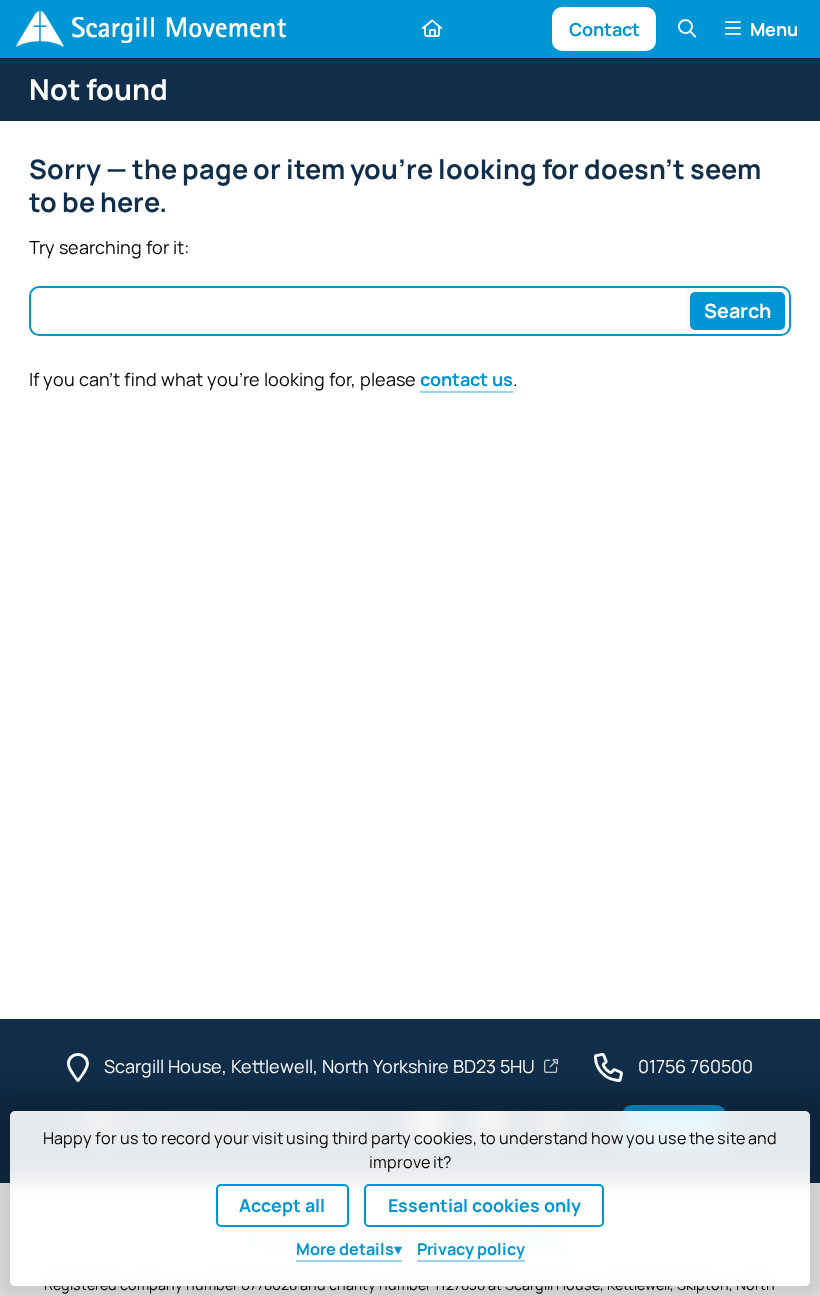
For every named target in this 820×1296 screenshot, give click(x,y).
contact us (466, 379)
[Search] (686, 28)
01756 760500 (695, 1066)
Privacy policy (471, 1249)
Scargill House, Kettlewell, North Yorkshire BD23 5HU (321, 1066)
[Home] (151, 29)
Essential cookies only (484, 1205)
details (345, 1249)
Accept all (282, 1205)
